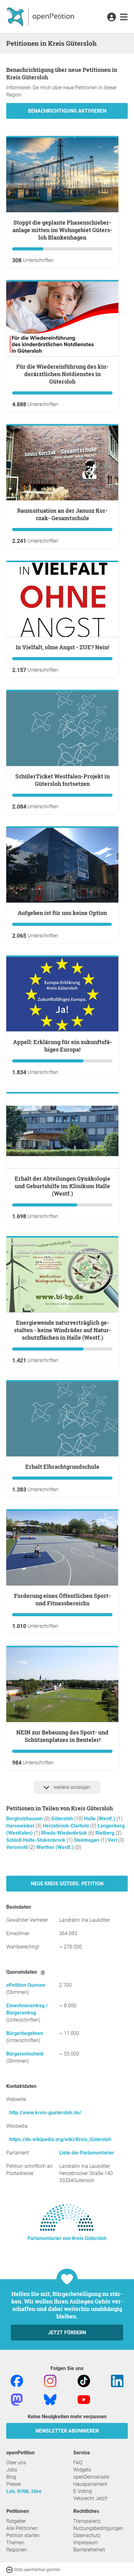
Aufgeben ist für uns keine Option (62, 913)
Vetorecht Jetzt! (90, 2498)
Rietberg (105, 1833)
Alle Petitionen (22, 2528)
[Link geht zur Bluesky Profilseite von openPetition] (50, 2399)
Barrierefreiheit (89, 2550)
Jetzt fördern (67, 2333)
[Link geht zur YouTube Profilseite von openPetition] (84, 2399)
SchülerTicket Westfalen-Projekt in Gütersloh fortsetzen (62, 780)
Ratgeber (16, 2521)
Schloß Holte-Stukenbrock (36, 1840)
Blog (11, 2477)
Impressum (86, 2543)
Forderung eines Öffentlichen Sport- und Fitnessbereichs (62, 1599)
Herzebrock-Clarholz (67, 1826)
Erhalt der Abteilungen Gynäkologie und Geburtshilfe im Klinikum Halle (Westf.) (62, 1186)
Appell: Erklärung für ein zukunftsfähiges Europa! (62, 1046)
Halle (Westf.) (100, 1819)
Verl (113, 1840)
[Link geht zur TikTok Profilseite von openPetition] (84, 2380)
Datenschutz (87, 2535)
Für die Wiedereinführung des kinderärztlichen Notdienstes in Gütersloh (62, 374)
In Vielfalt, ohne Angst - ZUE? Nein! (62, 647)
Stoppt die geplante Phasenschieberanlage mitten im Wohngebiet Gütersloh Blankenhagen (62, 230)
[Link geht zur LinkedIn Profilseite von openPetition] (117, 2380)
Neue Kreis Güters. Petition (67, 1884)
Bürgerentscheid (25, 2054)
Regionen (17, 2550)
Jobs (12, 2470)
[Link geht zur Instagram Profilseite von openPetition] (50, 2380)
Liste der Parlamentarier (87, 2153)
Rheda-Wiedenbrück (65, 1833)
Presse (14, 2484)
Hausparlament (90, 2484)
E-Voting (83, 2491)
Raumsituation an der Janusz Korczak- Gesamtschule (62, 514)
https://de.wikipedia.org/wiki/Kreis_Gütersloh (60, 2139)
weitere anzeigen (71, 1787)
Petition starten (23, 2535)
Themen (15, 2543)
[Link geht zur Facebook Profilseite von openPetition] (17, 2380)
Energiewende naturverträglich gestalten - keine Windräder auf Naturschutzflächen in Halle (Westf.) (62, 1330)
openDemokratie (91, 2477)
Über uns (16, 2463)
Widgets (82, 2470)
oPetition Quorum (26, 1985)
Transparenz (87, 2521)
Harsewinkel (21, 1826)
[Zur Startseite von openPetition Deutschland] (41, 16)
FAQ (78, 2463)
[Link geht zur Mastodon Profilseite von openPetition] (17, 2399)
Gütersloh (63, 1819)
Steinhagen (87, 1840)
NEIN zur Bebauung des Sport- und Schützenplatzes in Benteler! (62, 1736)
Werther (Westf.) (56, 1847)
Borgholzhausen (25, 1819)
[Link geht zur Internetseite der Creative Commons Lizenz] (10, 2569)
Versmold (18, 1847)
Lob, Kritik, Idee (24, 2491)
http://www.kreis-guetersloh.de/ (45, 2113)
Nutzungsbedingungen (98, 2528)
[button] (111, 17)
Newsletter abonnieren (67, 2431)
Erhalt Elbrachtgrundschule (62, 1467)
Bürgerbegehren (25, 2033)
